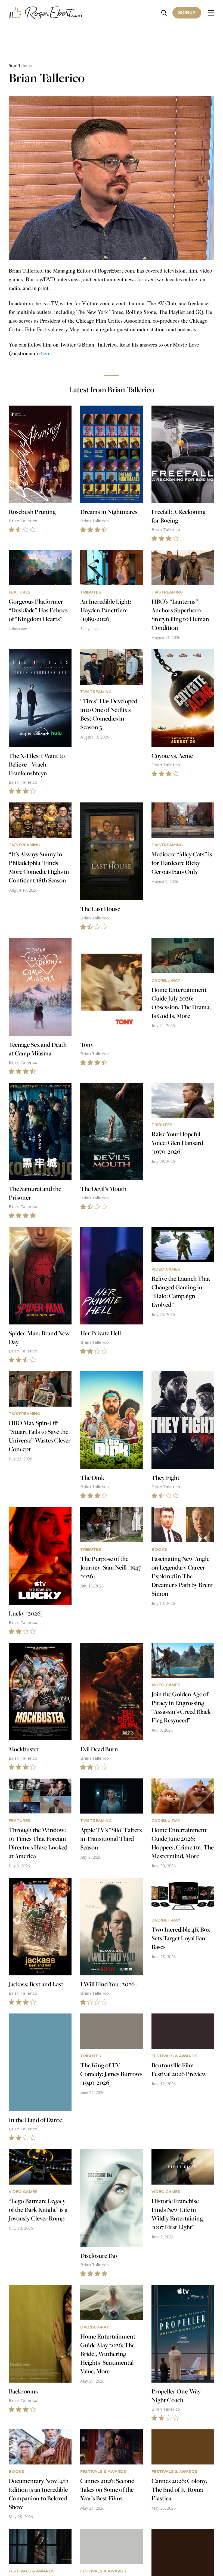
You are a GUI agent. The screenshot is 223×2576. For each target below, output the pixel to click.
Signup (187, 13)
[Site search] (164, 13)
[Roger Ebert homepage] (45, 13)
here (46, 353)
